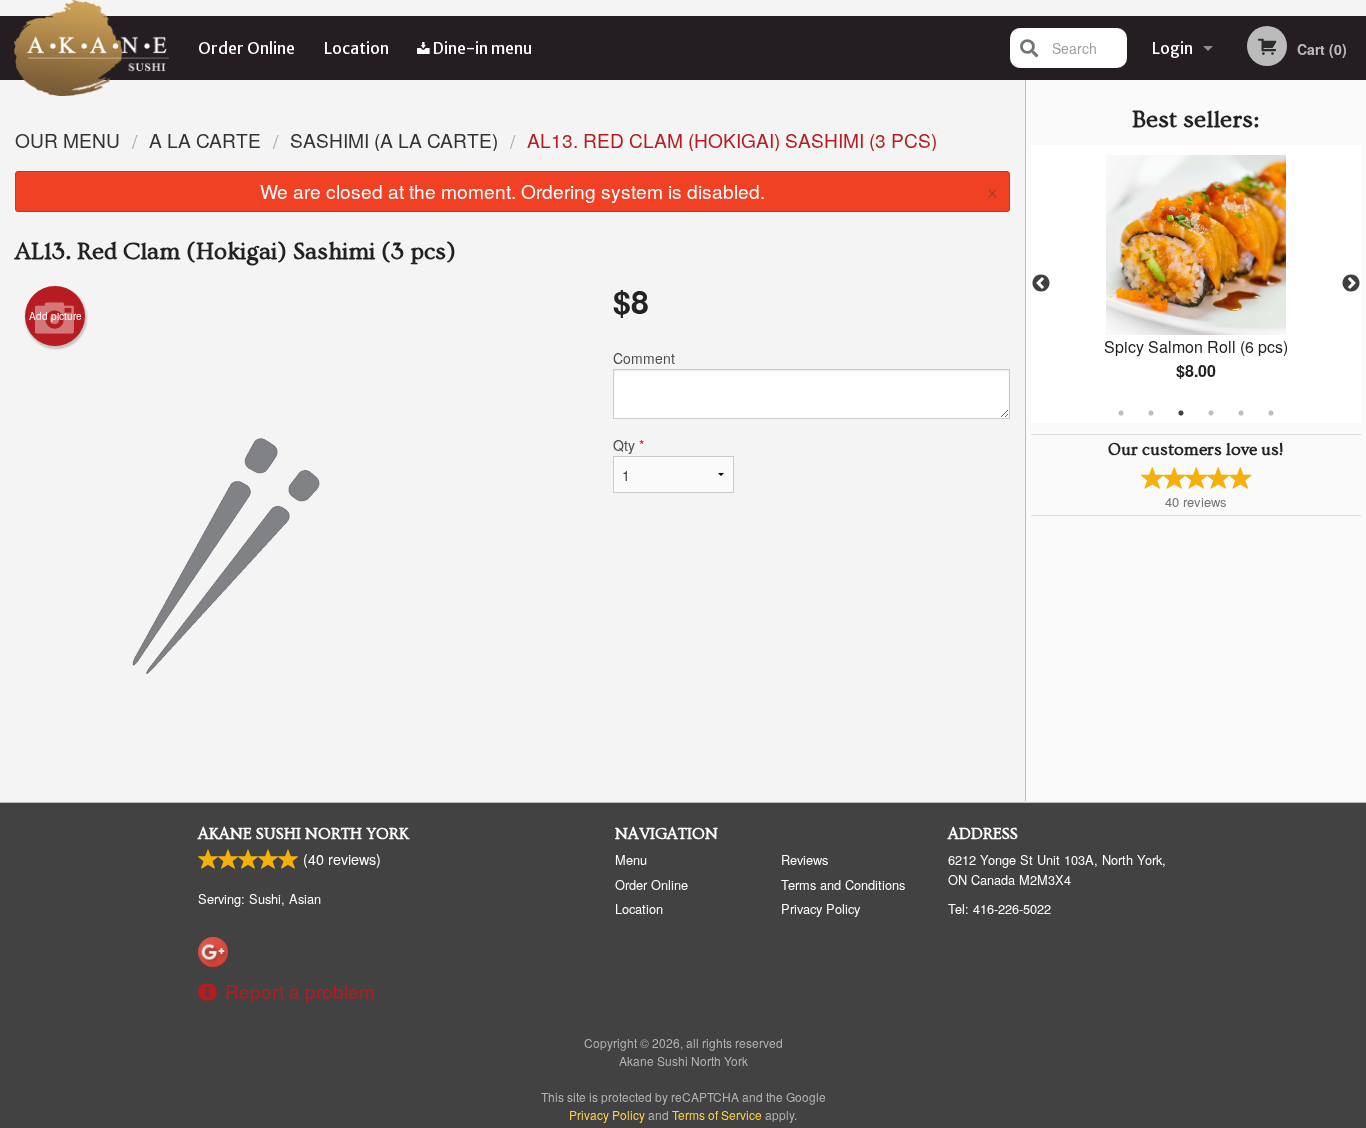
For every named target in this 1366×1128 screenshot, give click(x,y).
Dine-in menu (481, 48)
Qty (628, 445)
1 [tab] (1121, 413)
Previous (1041, 284)
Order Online (246, 48)
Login (1172, 48)
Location (356, 48)
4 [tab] (1211, 413)
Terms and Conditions (843, 884)
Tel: (999, 908)
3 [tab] (1181, 413)
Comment (644, 358)
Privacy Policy (820, 908)
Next (1351, 284)
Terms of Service (717, 1114)
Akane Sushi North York (303, 834)
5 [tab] (1241, 413)
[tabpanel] (1196, 284)
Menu (631, 859)
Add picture (55, 316)
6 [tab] (1271, 413)
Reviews (804, 859)
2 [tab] (1151, 413)
